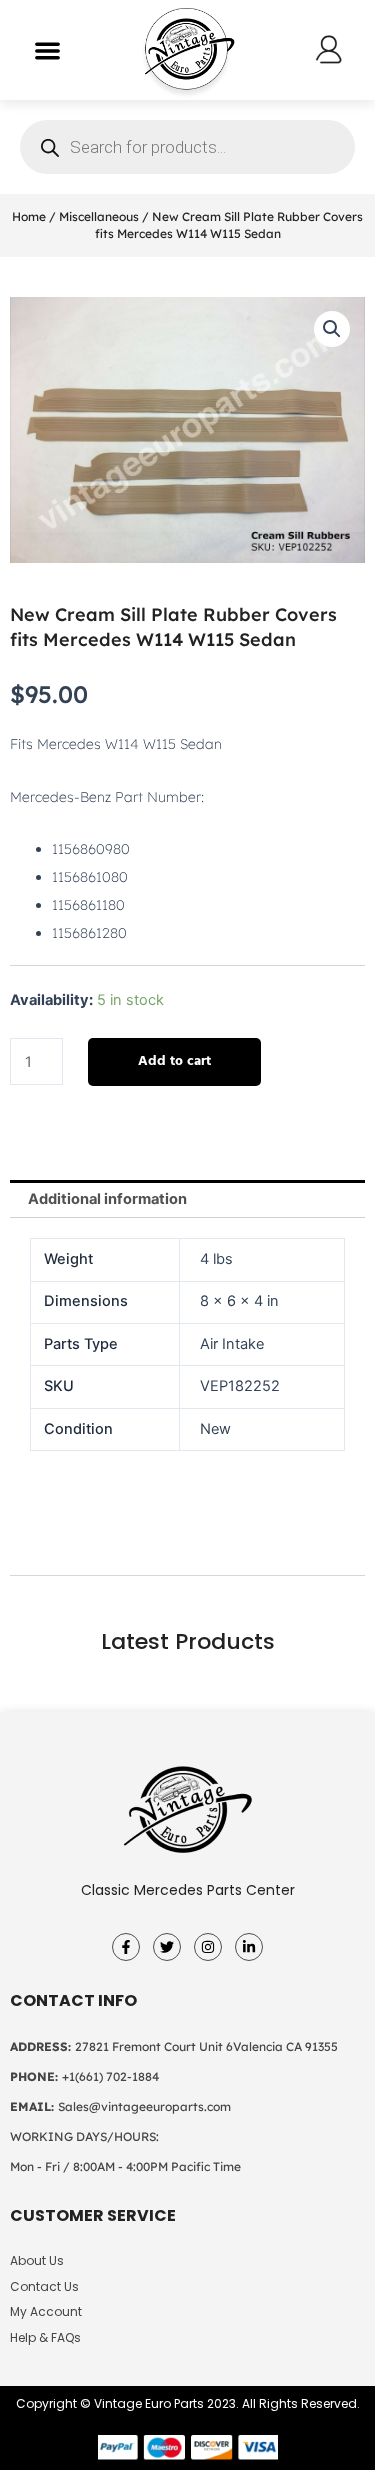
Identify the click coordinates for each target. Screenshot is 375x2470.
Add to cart (174, 1061)
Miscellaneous (99, 216)
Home (29, 216)
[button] (47, 50)
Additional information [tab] (107, 1199)
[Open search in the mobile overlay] (187, 147)
